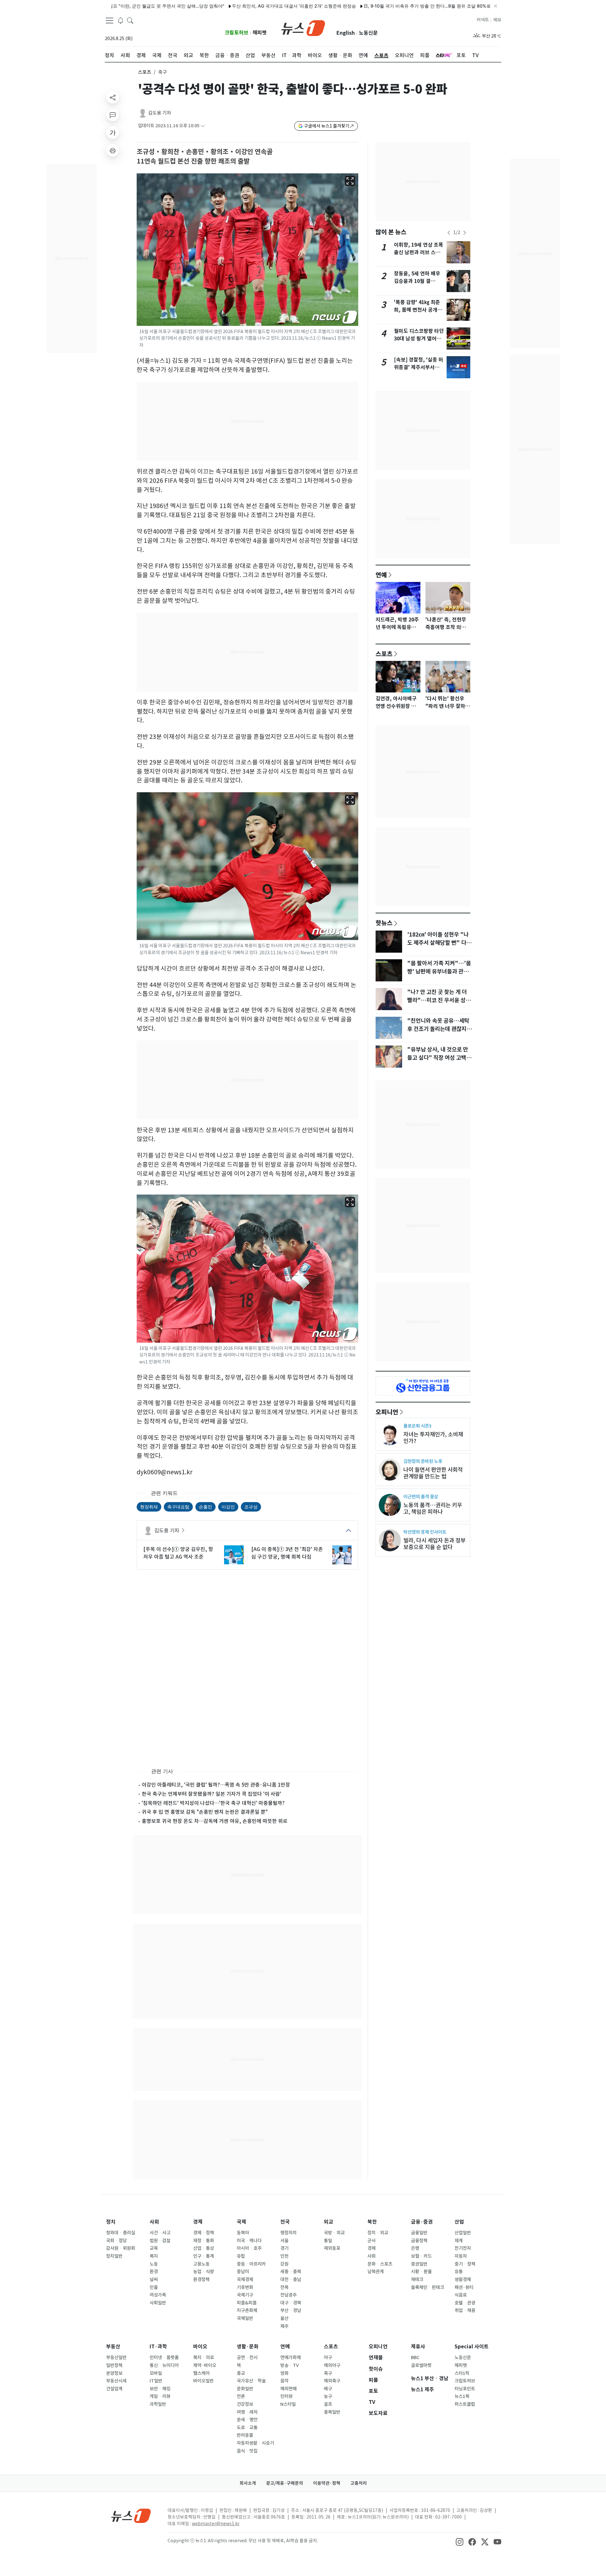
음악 (284, 2381)
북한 (372, 2222)
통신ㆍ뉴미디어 (164, 2365)
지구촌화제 (247, 2310)
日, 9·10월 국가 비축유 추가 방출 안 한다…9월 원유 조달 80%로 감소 (374, 6)
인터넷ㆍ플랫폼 (164, 2357)
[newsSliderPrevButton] (449, 233)
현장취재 (149, 1507)
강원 (284, 2264)
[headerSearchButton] (130, 20)
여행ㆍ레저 (247, 2412)
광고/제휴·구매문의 (285, 2483)
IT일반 (156, 2381)
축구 (328, 2373)
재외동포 (332, 2248)
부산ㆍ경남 (291, 2310)
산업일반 (463, 2233)
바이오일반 (203, 2381)
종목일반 (332, 2412)
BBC (415, 2357)
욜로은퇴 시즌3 (417, 1426)
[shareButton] (113, 97)
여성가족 (158, 2295)
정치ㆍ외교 (378, 2233)
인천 (284, 2256)
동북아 (243, 2233)
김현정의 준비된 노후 (423, 1461)
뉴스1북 (462, 2396)
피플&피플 (247, 2303)
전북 (284, 2287)
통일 (328, 2241)
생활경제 (463, 2279)
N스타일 (288, 2404)
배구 (328, 2389)
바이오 (200, 2347)
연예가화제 (291, 2357)
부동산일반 (116, 2357)
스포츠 (145, 72)
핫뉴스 (384, 923)
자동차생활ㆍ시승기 (255, 2443)
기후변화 (245, 2287)
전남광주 (288, 2295)
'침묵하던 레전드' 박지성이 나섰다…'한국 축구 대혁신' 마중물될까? (213, 1803)
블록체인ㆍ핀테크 (428, 2287)
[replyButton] (113, 115)
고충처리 (359, 2483)
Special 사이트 (472, 2347)
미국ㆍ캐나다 (249, 2241)
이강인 (228, 1507)
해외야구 (332, 2365)
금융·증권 (422, 2222)
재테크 (417, 2279)
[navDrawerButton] (110, 21)
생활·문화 (248, 2347)
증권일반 (419, 2264)
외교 (329, 2222)
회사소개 (248, 2483)
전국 (285, 2222)
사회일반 (158, 2303)
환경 (154, 2272)
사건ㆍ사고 (160, 2233)
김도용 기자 (160, 113)
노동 (154, 2264)
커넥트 (483, 20)
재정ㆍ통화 (204, 2241)
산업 (459, 2222)
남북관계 (376, 2272)
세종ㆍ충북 (291, 2272)
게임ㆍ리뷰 (160, 2396)
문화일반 (245, 2389)
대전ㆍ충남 (291, 2279)
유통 (459, 2272)
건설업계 (114, 2389)
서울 (284, 2241)
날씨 (154, 2279)
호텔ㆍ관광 (465, 2303)
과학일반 (158, 2404)
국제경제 (245, 2279)
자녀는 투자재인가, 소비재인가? (433, 1438)
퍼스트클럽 (465, 2404)
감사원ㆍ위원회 (121, 2248)
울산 (284, 2318)
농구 (328, 2396)
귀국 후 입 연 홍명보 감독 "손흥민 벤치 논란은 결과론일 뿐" (205, 1812)
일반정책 (114, 2365)
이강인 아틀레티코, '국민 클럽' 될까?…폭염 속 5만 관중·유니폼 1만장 (216, 1785)
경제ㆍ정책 (204, 2233)
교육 (154, 2248)
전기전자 (463, 2248)
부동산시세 (116, 2381)
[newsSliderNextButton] (465, 233)
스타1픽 (462, 2373)
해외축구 (332, 2381)
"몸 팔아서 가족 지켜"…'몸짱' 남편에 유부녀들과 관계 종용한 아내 (439, 972)
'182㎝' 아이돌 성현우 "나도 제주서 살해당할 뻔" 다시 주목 (439, 943)
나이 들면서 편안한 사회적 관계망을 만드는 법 (433, 1473)
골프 (328, 2404)
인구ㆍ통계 (204, 2256)
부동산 (113, 2347)
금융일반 (419, 2233)
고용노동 (201, 2264)
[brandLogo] (303, 27)
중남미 (243, 2272)
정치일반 (114, 2256)
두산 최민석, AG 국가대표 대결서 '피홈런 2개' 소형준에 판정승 (236, 6)
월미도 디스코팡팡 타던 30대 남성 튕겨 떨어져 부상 (419, 339)
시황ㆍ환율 (421, 2272)
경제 (198, 2222)
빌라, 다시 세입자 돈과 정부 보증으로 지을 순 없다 (434, 1544)
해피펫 (260, 33)
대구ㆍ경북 (291, 2303)
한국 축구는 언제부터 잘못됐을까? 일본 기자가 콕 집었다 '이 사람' (211, 1794)
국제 (241, 2222)
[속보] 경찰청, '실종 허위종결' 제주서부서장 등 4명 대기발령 (419, 367)
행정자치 (288, 2233)
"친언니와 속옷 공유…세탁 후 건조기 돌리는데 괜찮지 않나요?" (440, 1029)
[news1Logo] (131, 2516)
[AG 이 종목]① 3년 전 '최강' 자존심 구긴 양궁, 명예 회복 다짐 (287, 1553)
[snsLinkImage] (460, 2541)
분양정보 (114, 2373)
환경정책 (201, 2279)
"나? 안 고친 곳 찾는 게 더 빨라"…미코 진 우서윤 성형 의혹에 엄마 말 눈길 (439, 1000)
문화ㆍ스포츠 (380, 2264)
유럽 (241, 2256)
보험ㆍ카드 (421, 2256)
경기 (284, 2248)
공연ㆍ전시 (247, 2357)
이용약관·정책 (327, 2483)
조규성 (251, 1507)
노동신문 (368, 33)
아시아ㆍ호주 (249, 2248)
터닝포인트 (465, 2389)
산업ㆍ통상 (204, 2248)
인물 (154, 2287)
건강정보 (245, 2404)
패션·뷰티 (464, 2287)
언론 (241, 2396)
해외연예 (288, 2389)
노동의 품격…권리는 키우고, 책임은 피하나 (433, 1508)
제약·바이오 (205, 2365)
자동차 (461, 2256)
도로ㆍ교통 (247, 2428)
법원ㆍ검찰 (160, 2241)
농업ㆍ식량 (204, 2272)
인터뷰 (286, 2396)
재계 (459, 2241)
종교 (241, 2373)
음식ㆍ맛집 (247, 2451)
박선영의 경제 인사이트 (425, 1532)
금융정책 (419, 2241)
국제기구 (245, 2295)
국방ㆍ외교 (334, 2233)
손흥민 (205, 1507)
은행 (415, 2248)
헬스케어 (201, 2373)
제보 (497, 20)
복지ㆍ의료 (204, 2357)
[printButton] (113, 150)
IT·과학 (158, 2347)
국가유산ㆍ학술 (251, 2381)
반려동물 (245, 2435)
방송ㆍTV (290, 2365)
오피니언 (387, 1412)
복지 (154, 2256)
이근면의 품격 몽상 (421, 1497)
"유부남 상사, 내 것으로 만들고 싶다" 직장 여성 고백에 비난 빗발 (439, 1058)
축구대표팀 (178, 1507)
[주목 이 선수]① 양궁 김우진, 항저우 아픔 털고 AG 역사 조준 (178, 1553)
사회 (154, 2222)
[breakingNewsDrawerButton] (121, 20)
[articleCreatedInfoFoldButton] (203, 126)
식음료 (461, 2295)
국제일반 (245, 2318)
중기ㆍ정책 (465, 2264)
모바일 (156, 2373)
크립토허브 (237, 33)
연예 (381, 575)
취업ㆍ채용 (465, 2310)
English (346, 33)
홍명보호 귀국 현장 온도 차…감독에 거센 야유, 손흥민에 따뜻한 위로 (215, 1821)
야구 (328, 2357)
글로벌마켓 (421, 2365)
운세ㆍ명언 (247, 2420)
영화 (284, 2373)
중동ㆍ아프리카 (251, 2264)
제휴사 (418, 2347)
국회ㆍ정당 (116, 2241)
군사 (371, 2241)
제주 (284, 2326)
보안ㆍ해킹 (160, 2389)
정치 (111, 2222)
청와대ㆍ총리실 (121, 2233)
